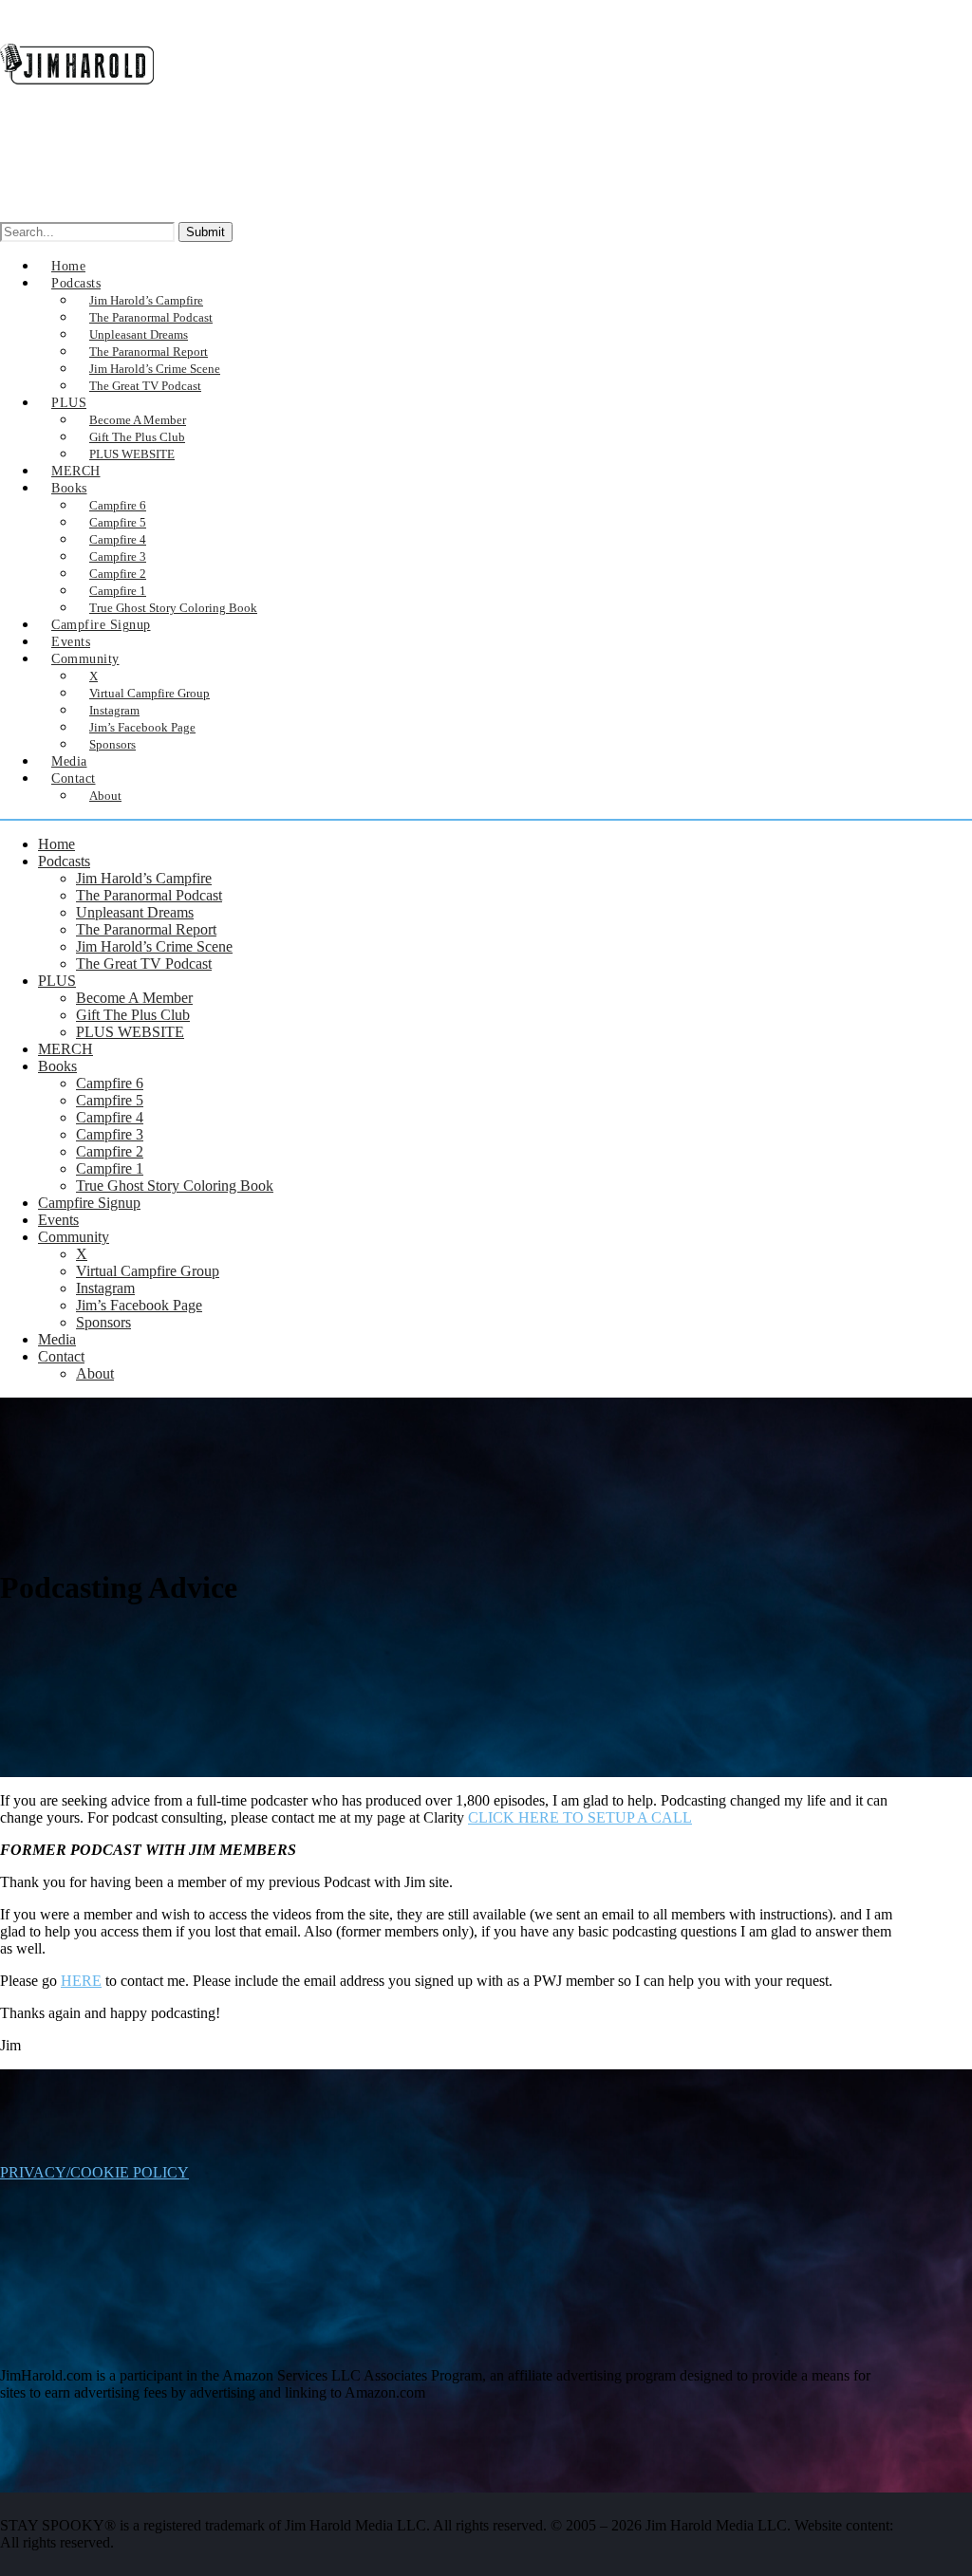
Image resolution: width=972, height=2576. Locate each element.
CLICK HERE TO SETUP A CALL (580, 1817)
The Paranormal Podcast (149, 895)
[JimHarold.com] (77, 99)
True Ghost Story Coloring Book (173, 608)
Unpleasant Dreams (135, 912)
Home (56, 844)
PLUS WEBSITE (132, 454)
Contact (74, 778)
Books (69, 488)
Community (74, 1237)
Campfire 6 (110, 1083)
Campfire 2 (110, 1151)
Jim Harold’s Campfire (144, 878)
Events (58, 1220)
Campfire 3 (110, 1134)
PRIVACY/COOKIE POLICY (94, 2172)
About (105, 796)
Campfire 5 (110, 1100)
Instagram (105, 1288)
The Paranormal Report (146, 929)
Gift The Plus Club (133, 1015)
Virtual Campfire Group (148, 1271)
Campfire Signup (89, 1203)
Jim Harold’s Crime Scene (154, 946)
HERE (81, 1981)
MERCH (65, 1049)
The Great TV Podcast (144, 964)
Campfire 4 (110, 1117)
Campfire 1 (110, 1168)
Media (57, 1339)
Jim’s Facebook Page (139, 1305)
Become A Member (134, 998)
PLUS (69, 403)
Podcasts (64, 861)
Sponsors (112, 744)
